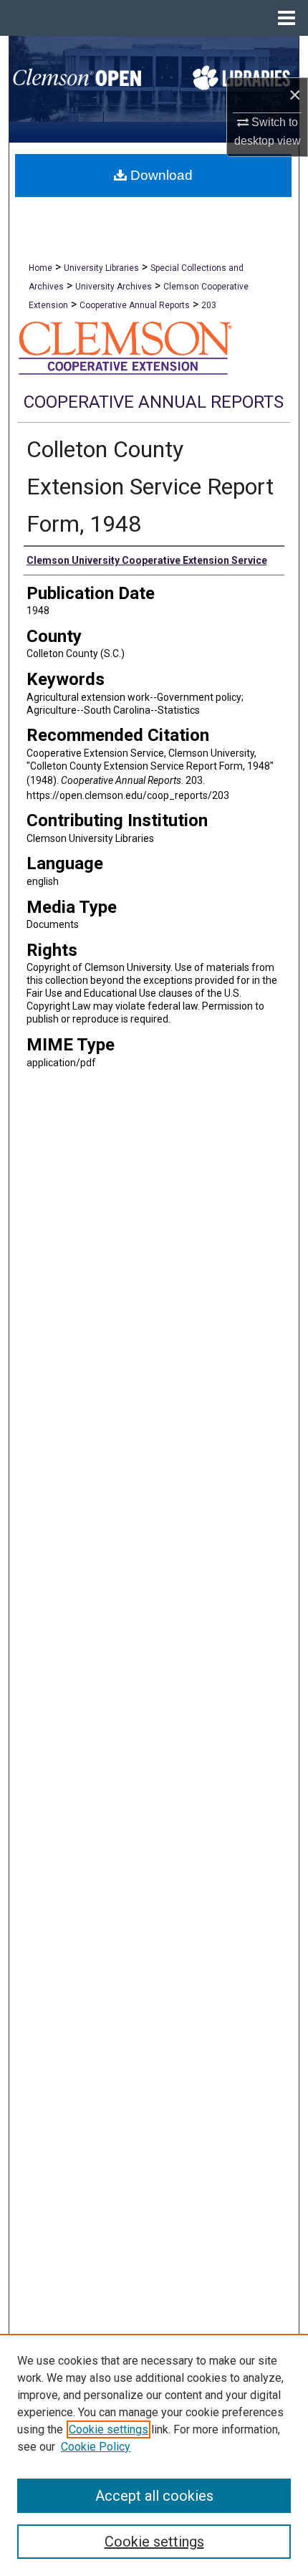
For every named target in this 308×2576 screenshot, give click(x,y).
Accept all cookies (154, 2496)
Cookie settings (109, 2429)
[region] (154, 2455)
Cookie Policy (96, 2447)
